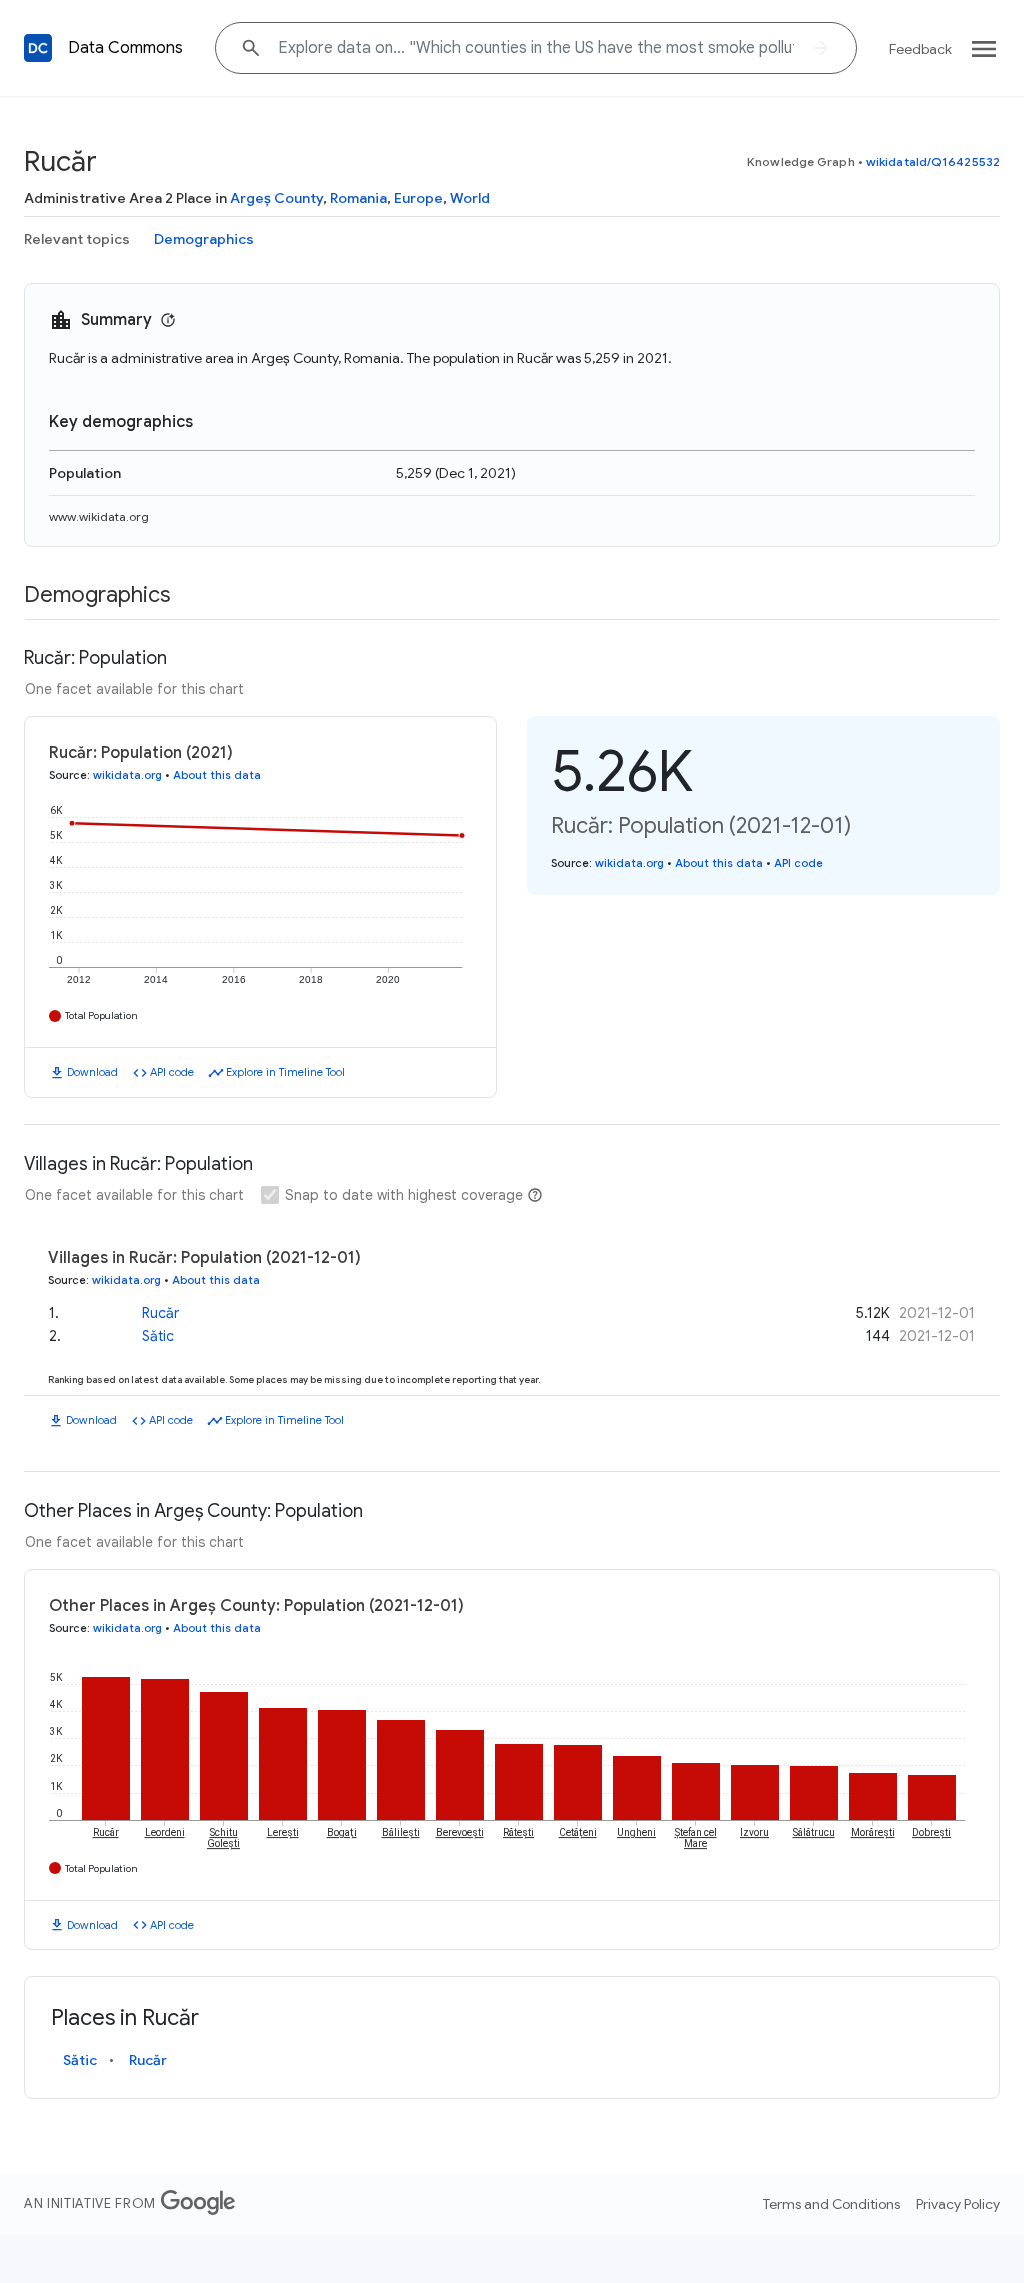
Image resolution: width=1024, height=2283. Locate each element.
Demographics (204, 239)
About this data (217, 775)
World (470, 198)
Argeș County (276, 198)
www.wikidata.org (99, 516)
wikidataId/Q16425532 (933, 161)
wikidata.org (127, 775)
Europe (418, 198)
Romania (358, 198)
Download (92, 1072)
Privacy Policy (958, 2204)
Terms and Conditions (831, 2204)
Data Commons (125, 48)
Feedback (920, 49)
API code (172, 1072)
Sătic (158, 1336)
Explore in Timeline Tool (285, 1072)
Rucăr (160, 1313)
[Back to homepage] (38, 48)
